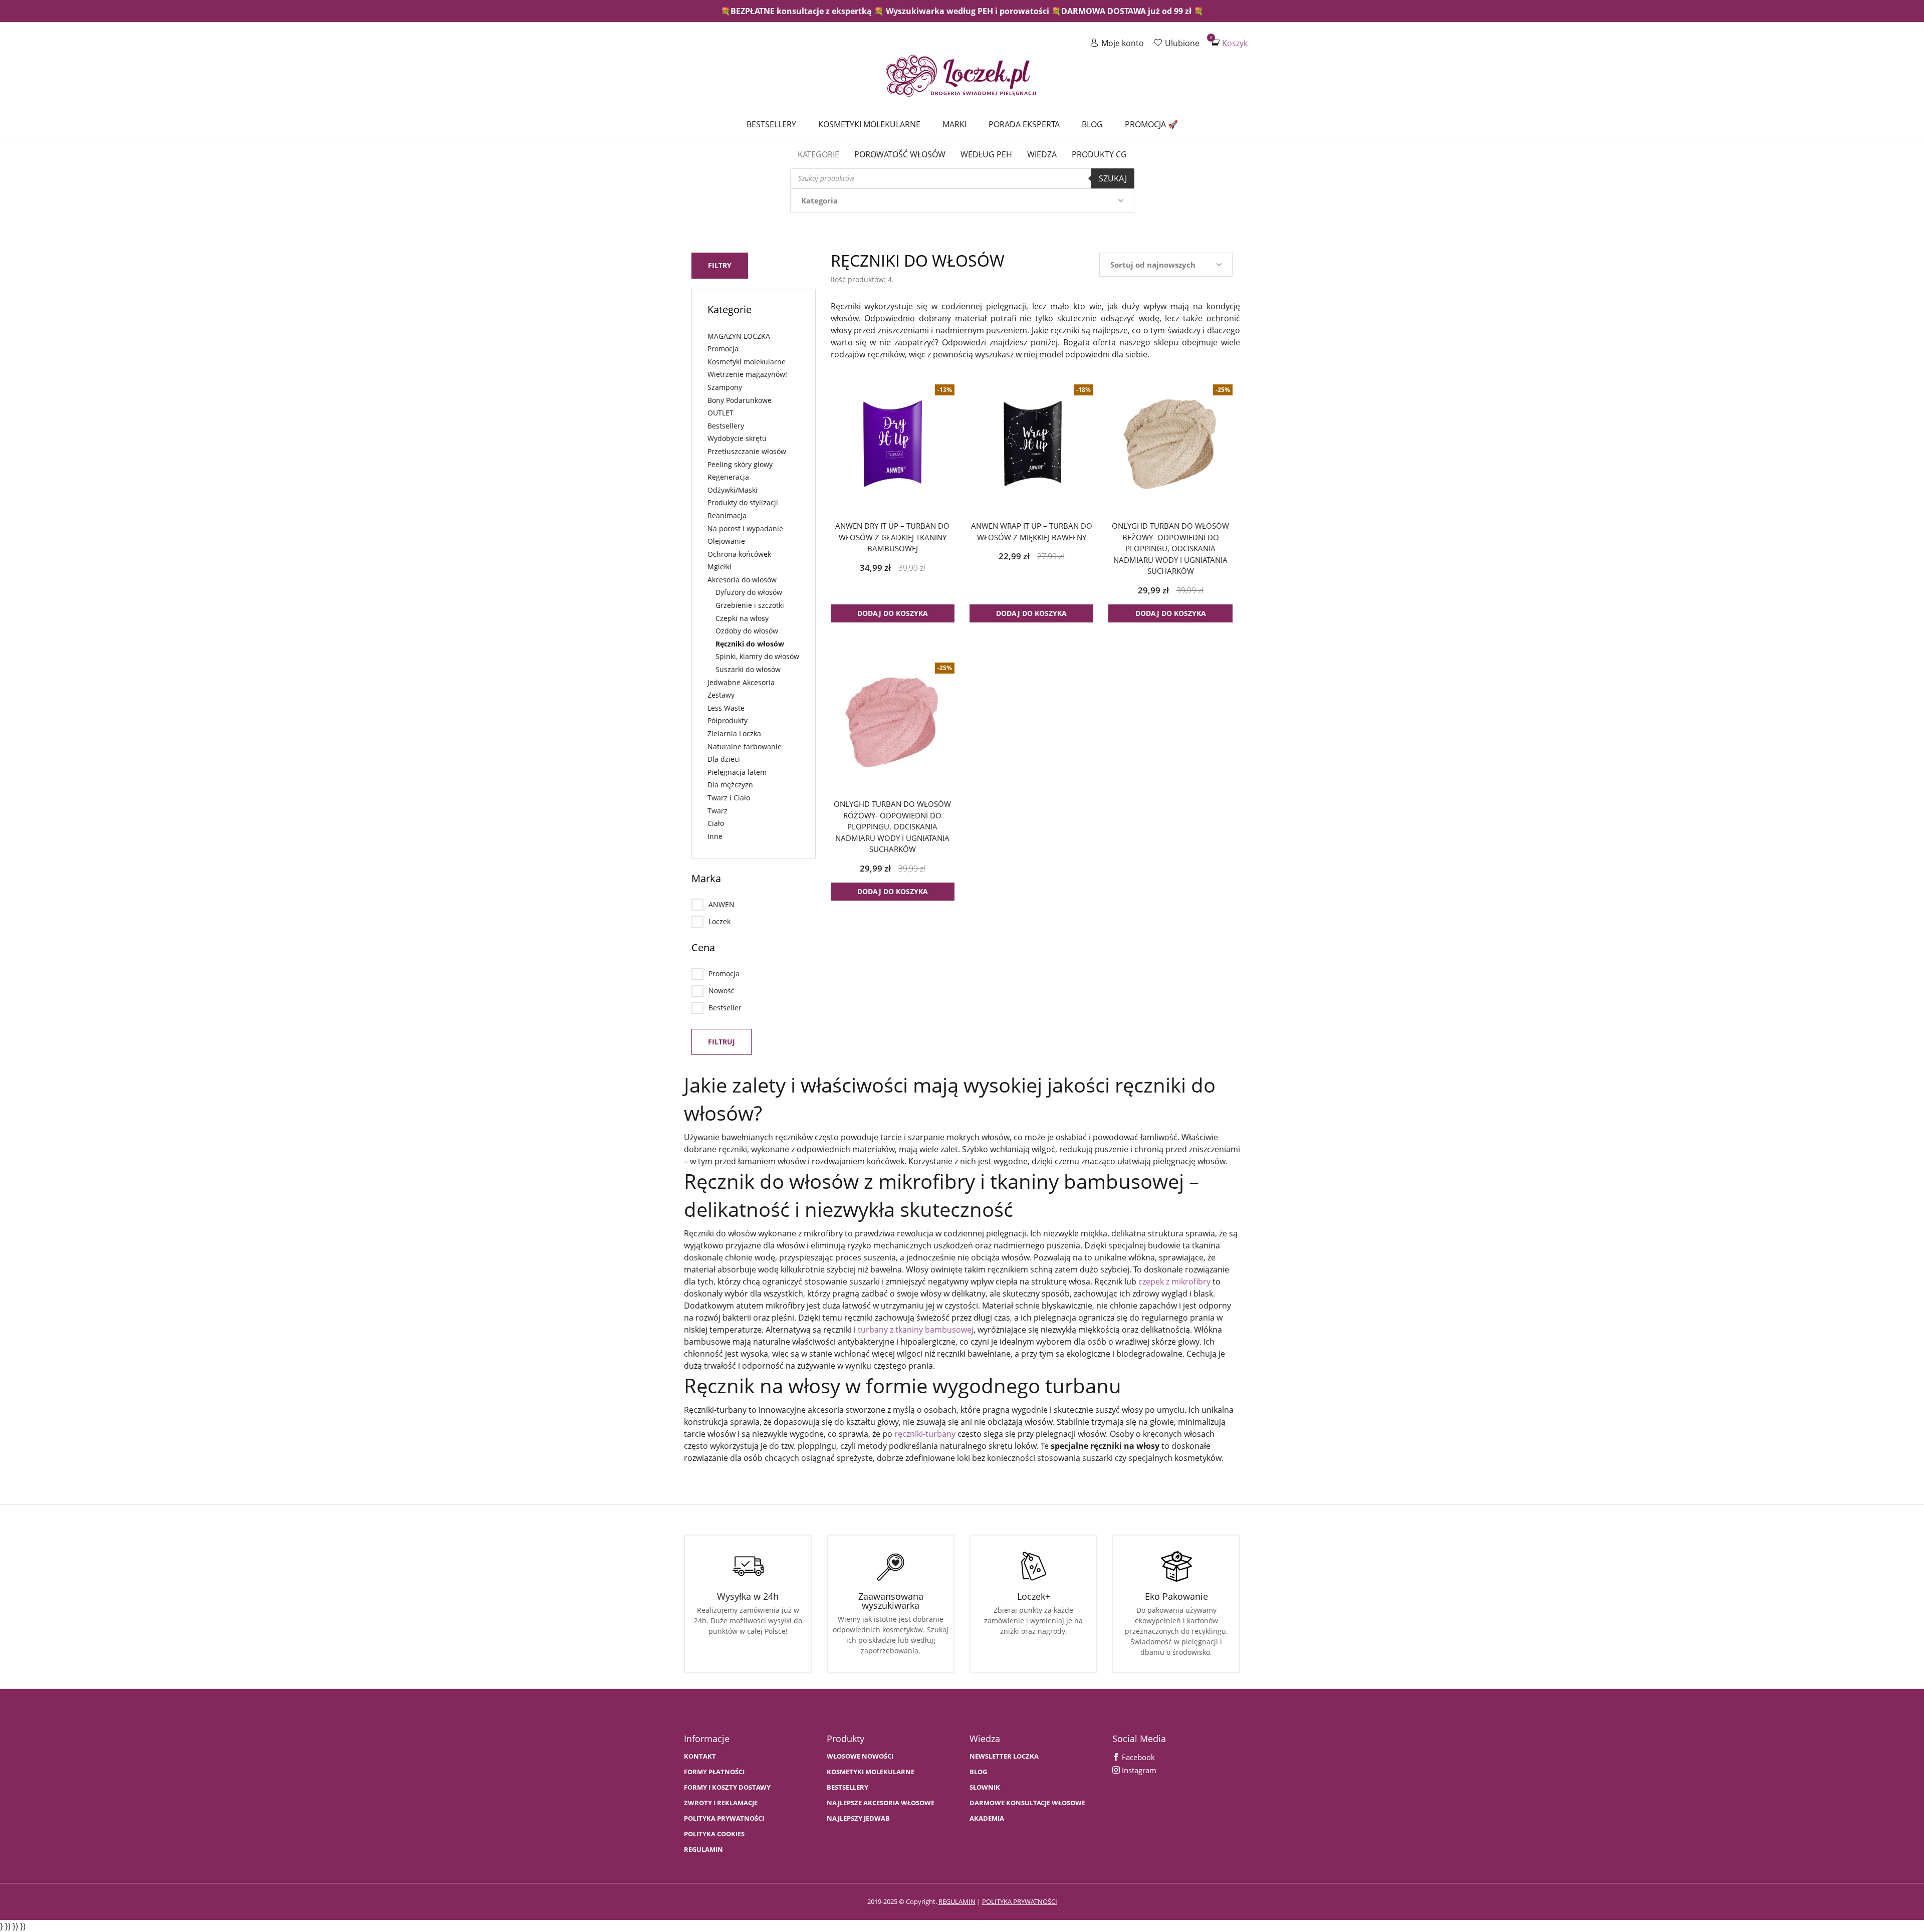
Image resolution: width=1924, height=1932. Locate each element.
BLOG (978, 1772)
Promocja (723, 349)
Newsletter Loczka (1004, 1756)
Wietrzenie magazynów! (747, 374)
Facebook (1137, 1757)
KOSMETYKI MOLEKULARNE (871, 1772)
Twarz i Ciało (729, 798)
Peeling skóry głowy (740, 464)
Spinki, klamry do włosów (757, 656)
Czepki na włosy (742, 618)
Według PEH (986, 154)
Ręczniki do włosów (750, 644)
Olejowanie (726, 541)
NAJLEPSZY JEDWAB (858, 1818)
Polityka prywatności (724, 1818)
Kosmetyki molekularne (869, 124)
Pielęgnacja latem (737, 772)
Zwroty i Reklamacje (721, 1803)
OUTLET (720, 413)
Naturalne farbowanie (745, 746)
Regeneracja (728, 477)
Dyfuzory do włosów (749, 592)
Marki (954, 124)
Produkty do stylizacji (743, 502)
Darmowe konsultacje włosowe (1027, 1803)
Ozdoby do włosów (747, 631)
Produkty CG (1099, 154)
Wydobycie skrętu (737, 438)
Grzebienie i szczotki (750, 605)
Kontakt (700, 1756)
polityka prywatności (1020, 1901)
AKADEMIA (987, 1818)
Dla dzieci (724, 759)
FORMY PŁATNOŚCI (714, 1772)
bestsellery (848, 1787)
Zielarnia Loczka (734, 733)
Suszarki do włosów (748, 669)
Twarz (717, 811)
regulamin (957, 1901)
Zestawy (721, 695)
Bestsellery (771, 124)
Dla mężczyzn (730, 785)
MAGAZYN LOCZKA (739, 336)
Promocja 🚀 (1151, 124)
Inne (715, 836)
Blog (1092, 124)
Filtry (720, 265)
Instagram (1138, 1770)
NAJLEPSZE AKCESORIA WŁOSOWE (881, 1803)
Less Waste (726, 708)
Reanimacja (727, 515)
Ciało (716, 823)
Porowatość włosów (900, 154)
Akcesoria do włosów (742, 580)
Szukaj (1113, 178)
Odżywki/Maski (733, 490)
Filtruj (722, 1042)
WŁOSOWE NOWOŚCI (860, 1756)
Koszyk (1230, 43)
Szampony (725, 387)
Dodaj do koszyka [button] (893, 613)
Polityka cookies (714, 1834)
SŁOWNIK (985, 1787)
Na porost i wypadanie (745, 528)
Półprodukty (728, 720)
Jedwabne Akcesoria (741, 682)
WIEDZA (1042, 154)
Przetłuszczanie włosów (747, 451)
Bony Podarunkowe (740, 400)
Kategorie (818, 154)
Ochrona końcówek (739, 554)
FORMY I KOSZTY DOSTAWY (727, 1787)
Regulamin (703, 1850)
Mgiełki (719, 567)
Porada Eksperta (1024, 124)
